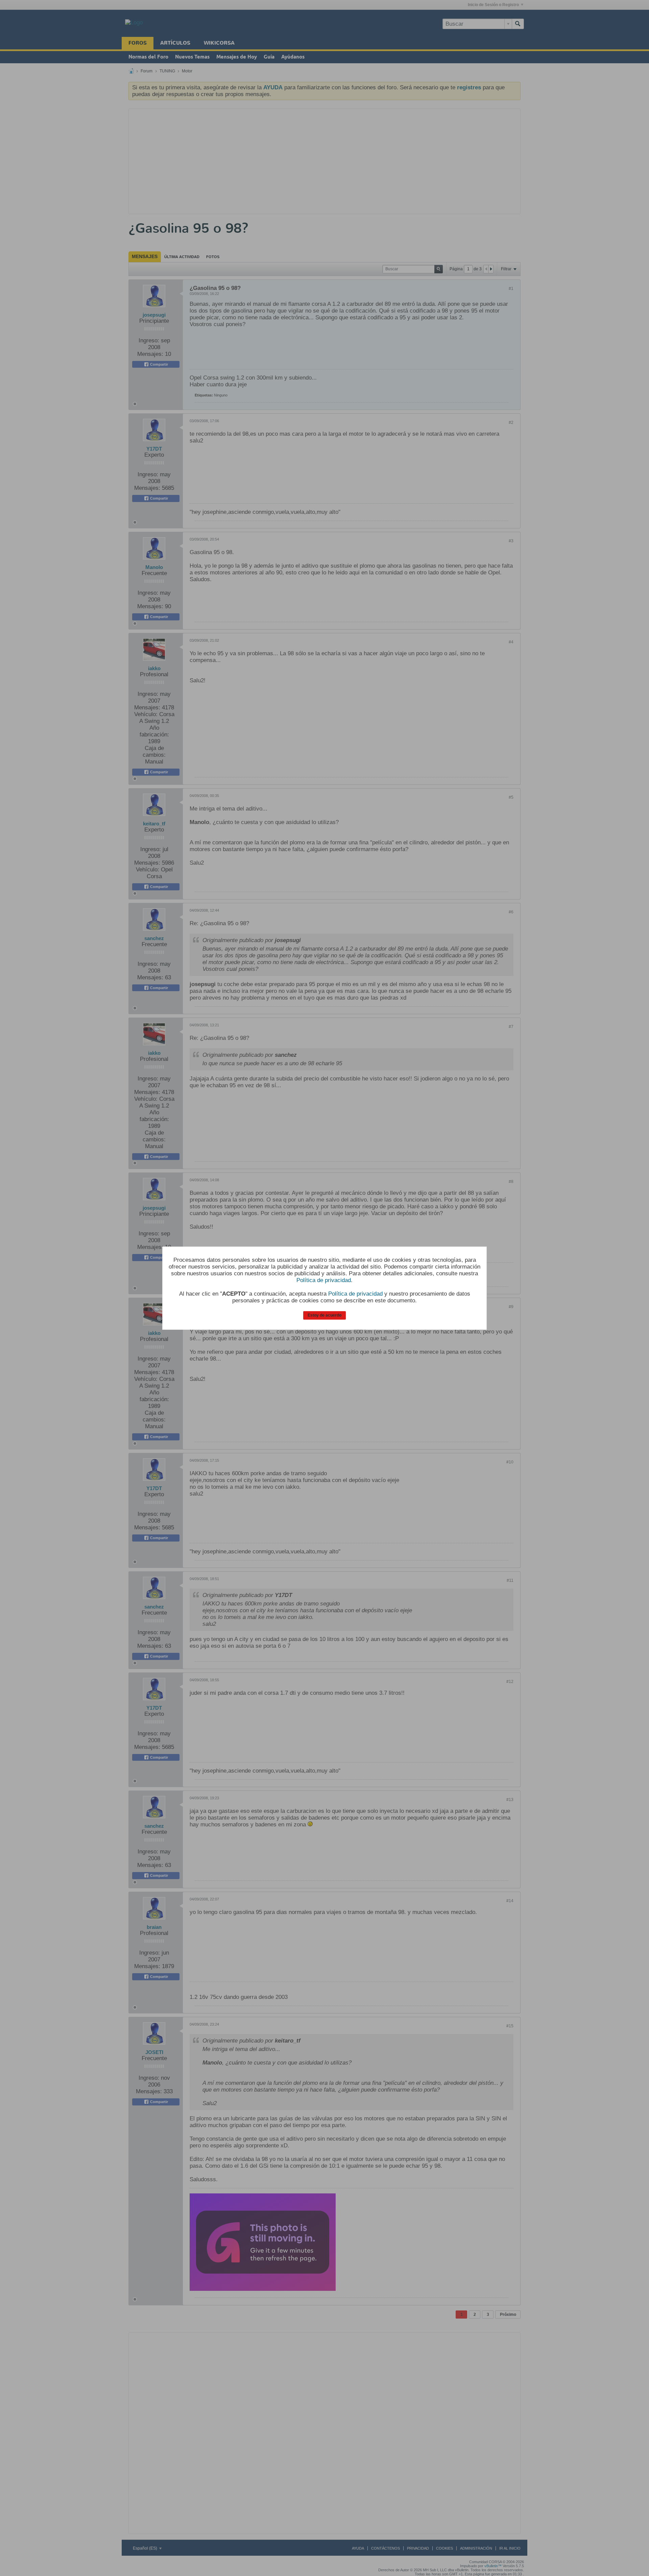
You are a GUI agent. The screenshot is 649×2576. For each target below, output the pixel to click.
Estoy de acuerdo (324, 1315)
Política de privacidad (324, 1280)
